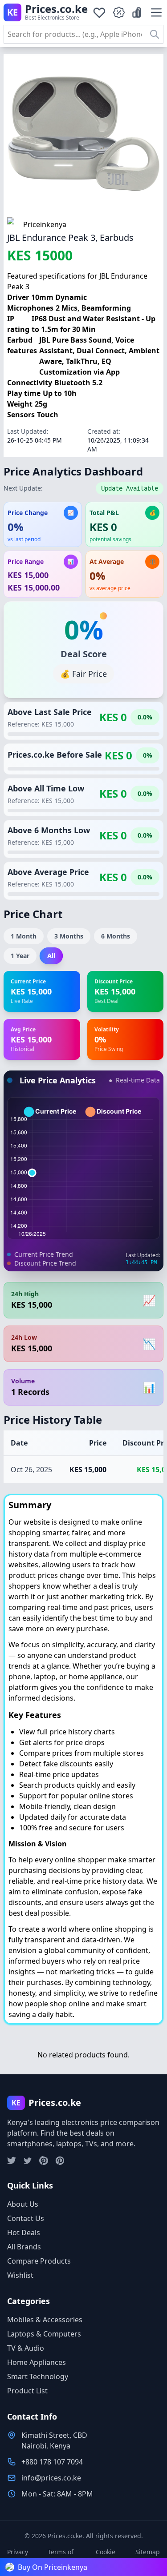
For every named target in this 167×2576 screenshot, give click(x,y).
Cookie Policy (106, 2556)
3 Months (69, 936)
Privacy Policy (18, 2556)
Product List (27, 2391)
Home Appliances (37, 2362)
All (51, 956)
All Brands (24, 2247)
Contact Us (26, 2218)
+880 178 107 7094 (52, 2462)
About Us (23, 2204)
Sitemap (148, 2552)
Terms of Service (61, 2556)
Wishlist (20, 2275)
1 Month (24, 936)
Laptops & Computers (44, 2334)
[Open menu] (156, 12)
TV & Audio (26, 2348)
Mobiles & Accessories (45, 2320)
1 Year (20, 956)
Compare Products (39, 2261)
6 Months (116, 936)
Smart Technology (38, 2376)
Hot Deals (24, 2233)
